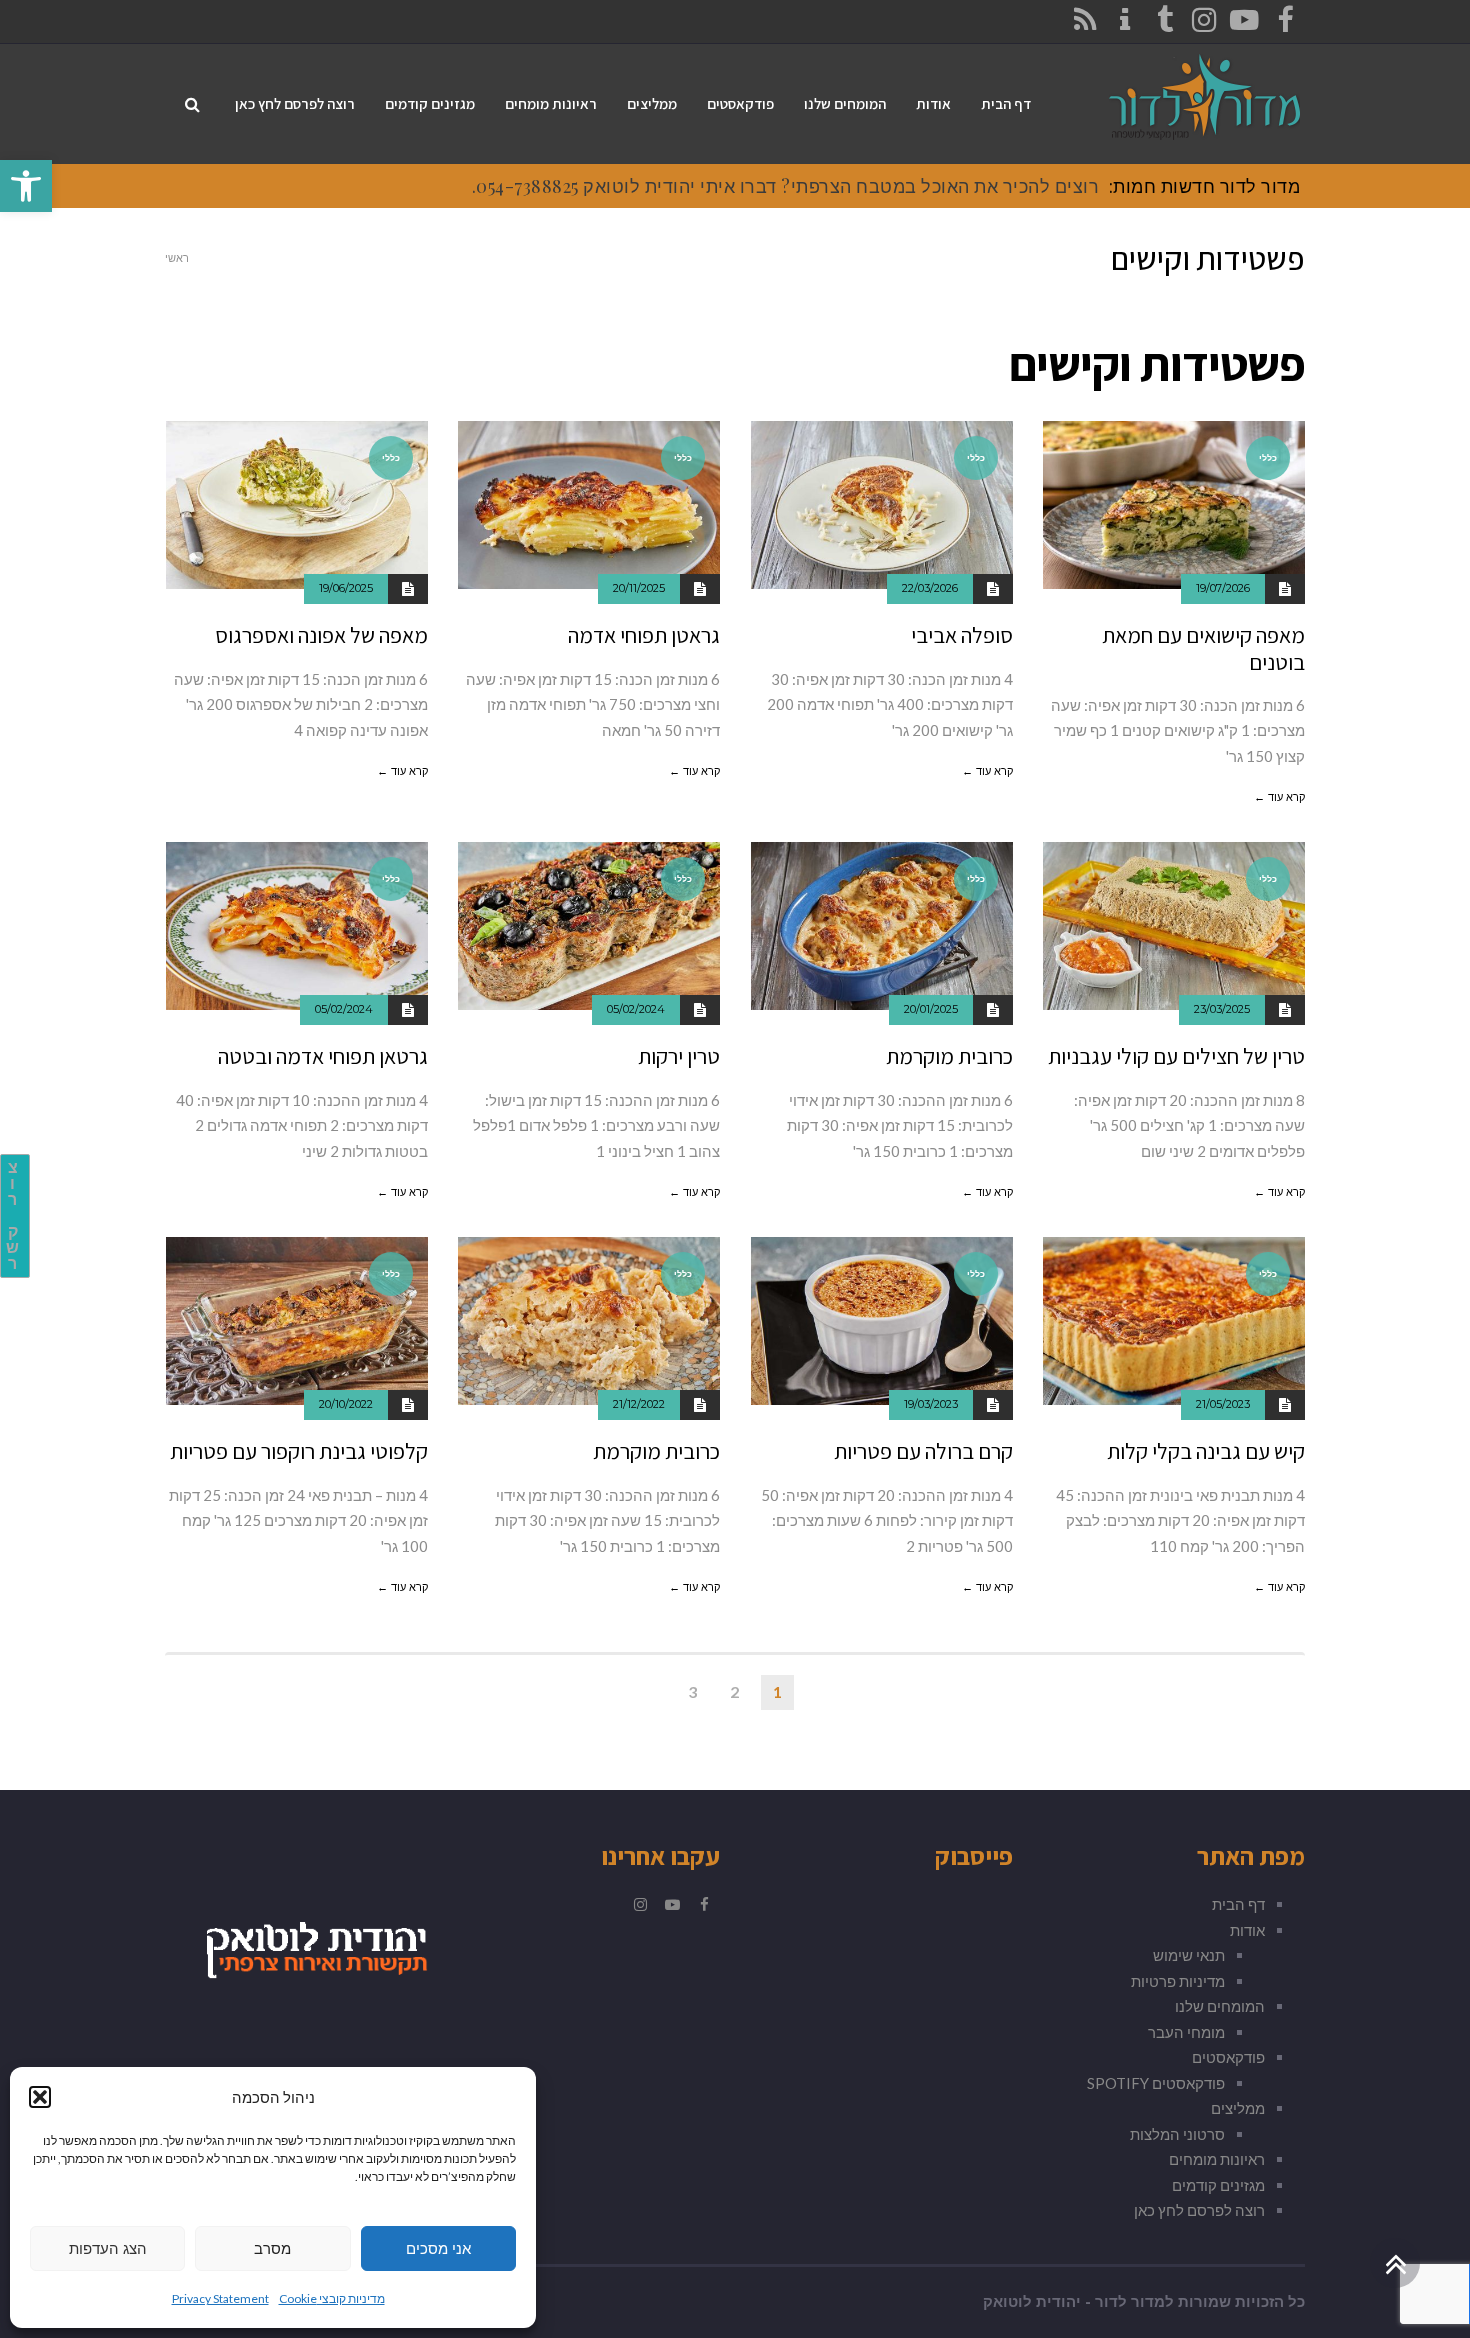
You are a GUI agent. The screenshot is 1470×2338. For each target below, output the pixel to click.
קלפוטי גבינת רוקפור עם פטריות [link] (299, 1451)
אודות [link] (1247, 1930)
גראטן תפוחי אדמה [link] (644, 635)
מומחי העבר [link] (1186, 2032)
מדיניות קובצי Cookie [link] (332, 2298)
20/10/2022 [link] (346, 1404)
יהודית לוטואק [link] (1032, 2302)
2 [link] (734, 1691)
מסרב (272, 2248)
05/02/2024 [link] (636, 1009)
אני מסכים (438, 2248)
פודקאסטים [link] (1228, 2057)
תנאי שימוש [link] (1189, 1955)
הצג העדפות (108, 2248)
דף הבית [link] (1238, 1904)
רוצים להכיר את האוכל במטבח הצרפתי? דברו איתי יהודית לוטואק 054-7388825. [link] (786, 186)
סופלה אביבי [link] (962, 635)
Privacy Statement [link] (220, 2298)
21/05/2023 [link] (1223, 1404)
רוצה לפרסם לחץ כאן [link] (1199, 2210)
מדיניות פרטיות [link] (1178, 1981)
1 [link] (777, 1691)
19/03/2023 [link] (931, 1404)
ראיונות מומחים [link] (1217, 2159)
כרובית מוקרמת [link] (949, 1056)
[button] (40, 2097)
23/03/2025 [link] (1222, 1009)
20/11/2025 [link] (639, 588)
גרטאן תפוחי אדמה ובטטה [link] (323, 1056)
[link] (26, 186)
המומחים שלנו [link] (1220, 2006)
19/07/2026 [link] (1223, 588)
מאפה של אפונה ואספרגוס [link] (321, 635)
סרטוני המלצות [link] (1177, 2134)
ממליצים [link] (1238, 2108)
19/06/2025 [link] (346, 588)
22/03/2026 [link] (930, 588)
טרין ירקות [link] (679, 1056)
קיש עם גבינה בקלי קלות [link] (1206, 1451)
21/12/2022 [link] (639, 1404)
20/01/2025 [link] (931, 1009)
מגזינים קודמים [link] (1218, 2185)
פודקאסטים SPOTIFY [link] (1156, 2083)
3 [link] (692, 1691)
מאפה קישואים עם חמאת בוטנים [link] (1203, 648)
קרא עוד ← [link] (1279, 797)
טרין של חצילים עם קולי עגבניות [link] (1176, 1056)
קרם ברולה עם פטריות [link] (923, 1451)
